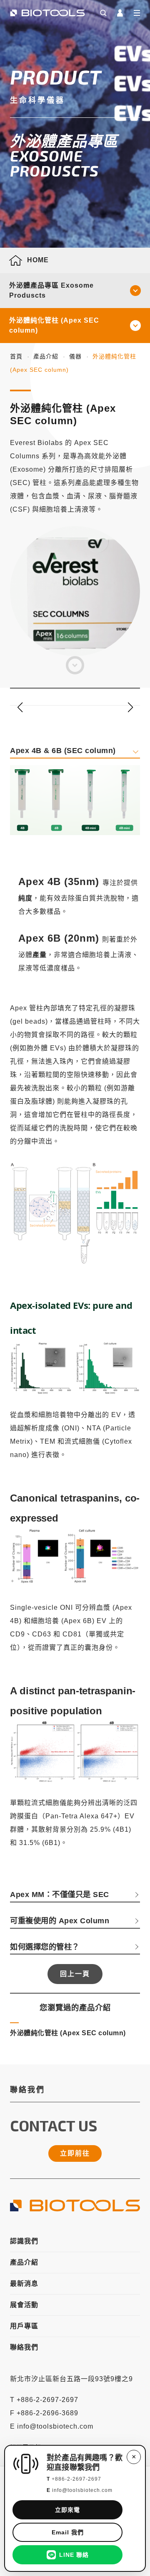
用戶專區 (24, 2326)
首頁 (16, 356)
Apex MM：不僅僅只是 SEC (60, 1894)
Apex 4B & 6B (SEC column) (63, 750)
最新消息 (24, 2284)
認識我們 (24, 2241)
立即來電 (67, 2510)
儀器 (75, 356)
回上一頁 (75, 1974)
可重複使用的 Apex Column (60, 1921)
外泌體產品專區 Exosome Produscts (51, 290)
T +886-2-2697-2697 (44, 2400)
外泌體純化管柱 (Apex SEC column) (54, 325)
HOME (38, 260)
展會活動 (24, 2305)
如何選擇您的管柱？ (45, 1947)
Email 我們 (68, 2532)
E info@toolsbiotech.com (52, 2426)
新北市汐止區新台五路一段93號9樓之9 (71, 2379)
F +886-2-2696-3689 (44, 2413)
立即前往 (75, 2153)
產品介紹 (46, 356)
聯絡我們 (24, 2347)
